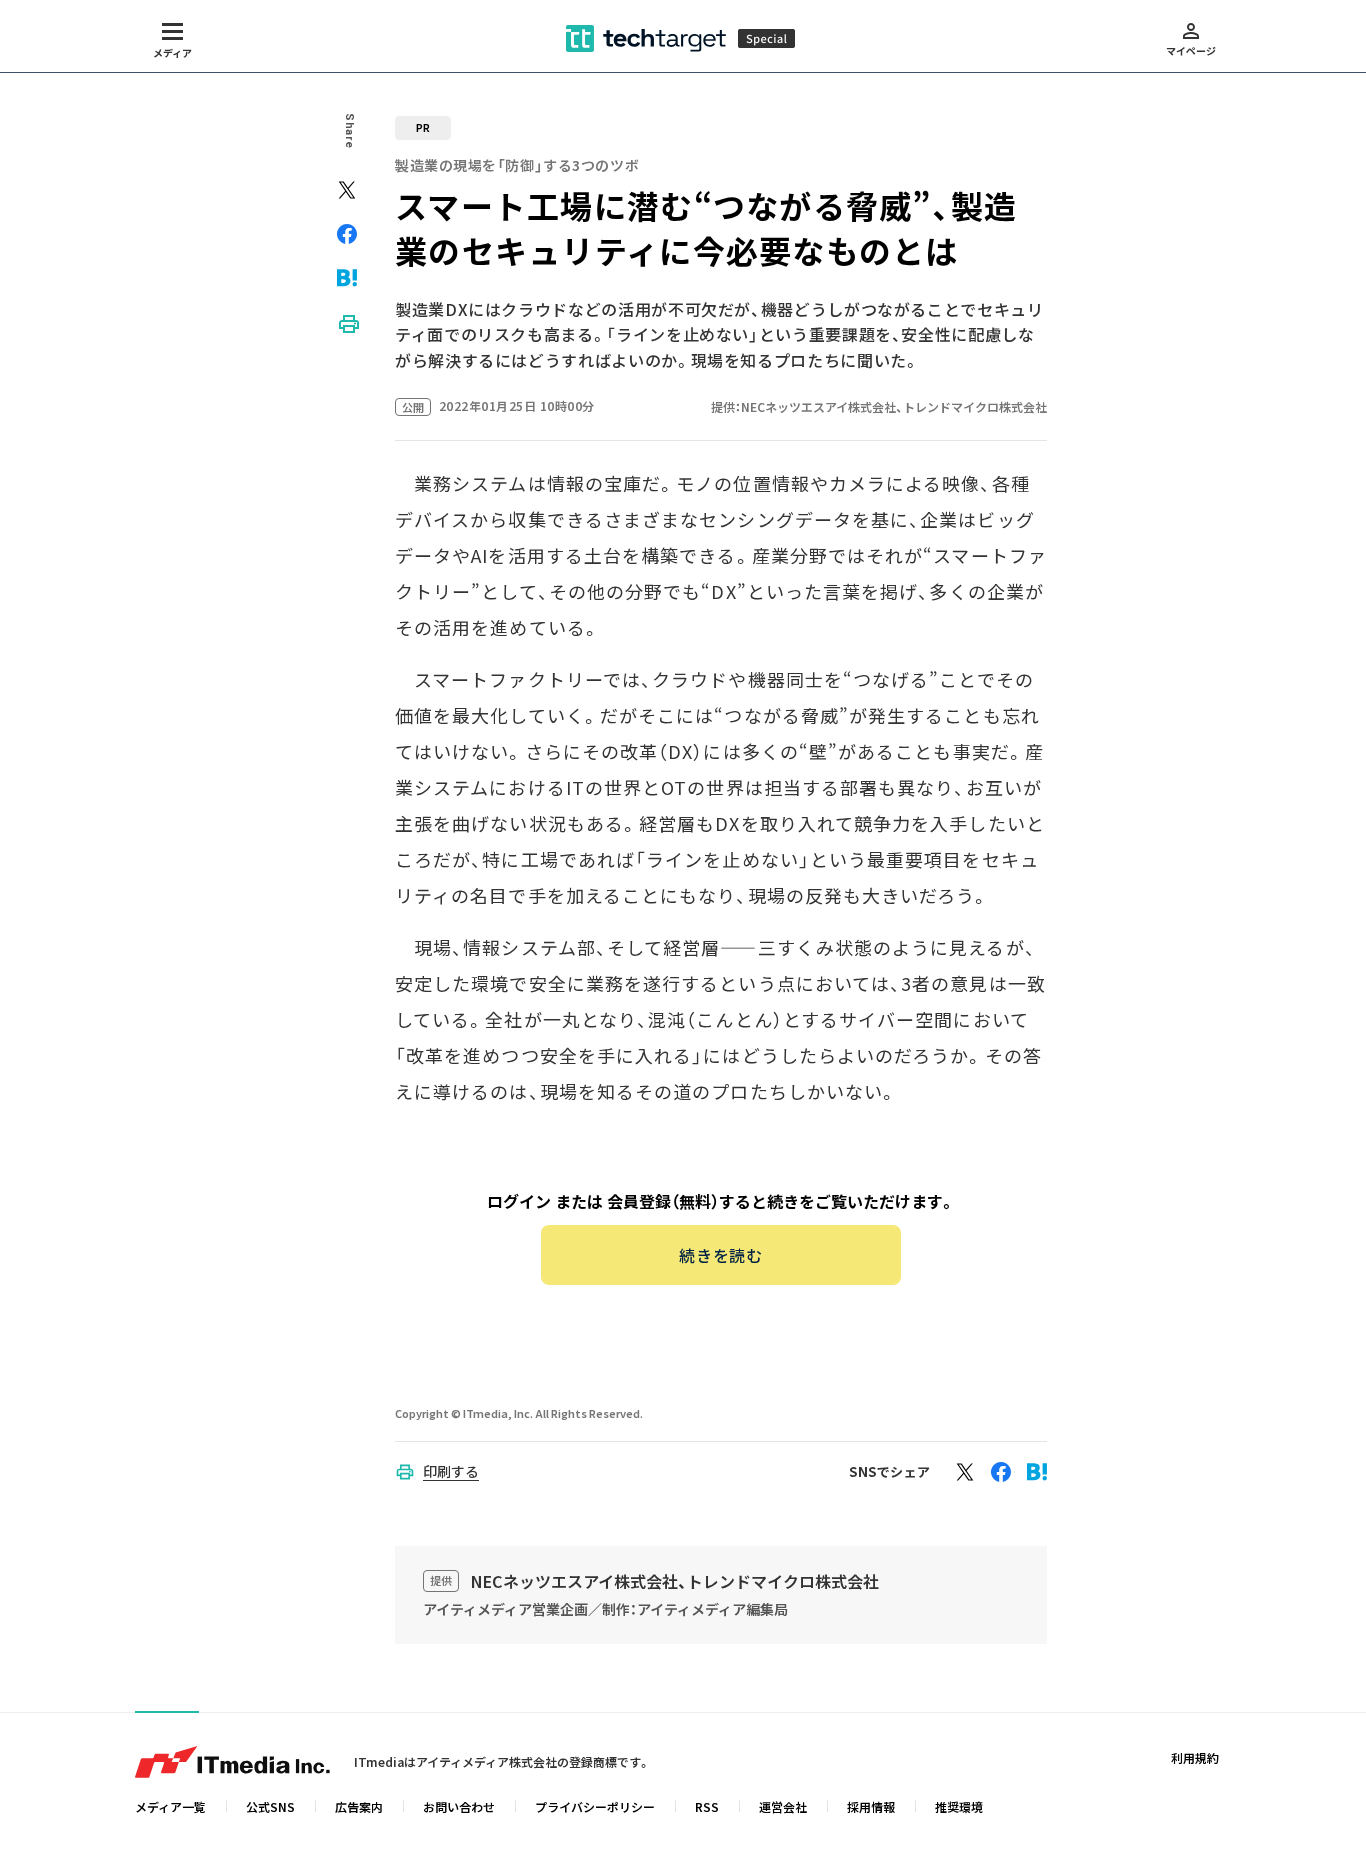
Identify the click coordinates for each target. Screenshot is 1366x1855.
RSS (707, 1806)
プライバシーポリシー (595, 1806)
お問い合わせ (459, 1806)
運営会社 (783, 1806)
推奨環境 (959, 1806)
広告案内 (359, 1806)
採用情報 (871, 1806)
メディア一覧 (170, 1806)
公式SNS (270, 1806)
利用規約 (1195, 1757)
